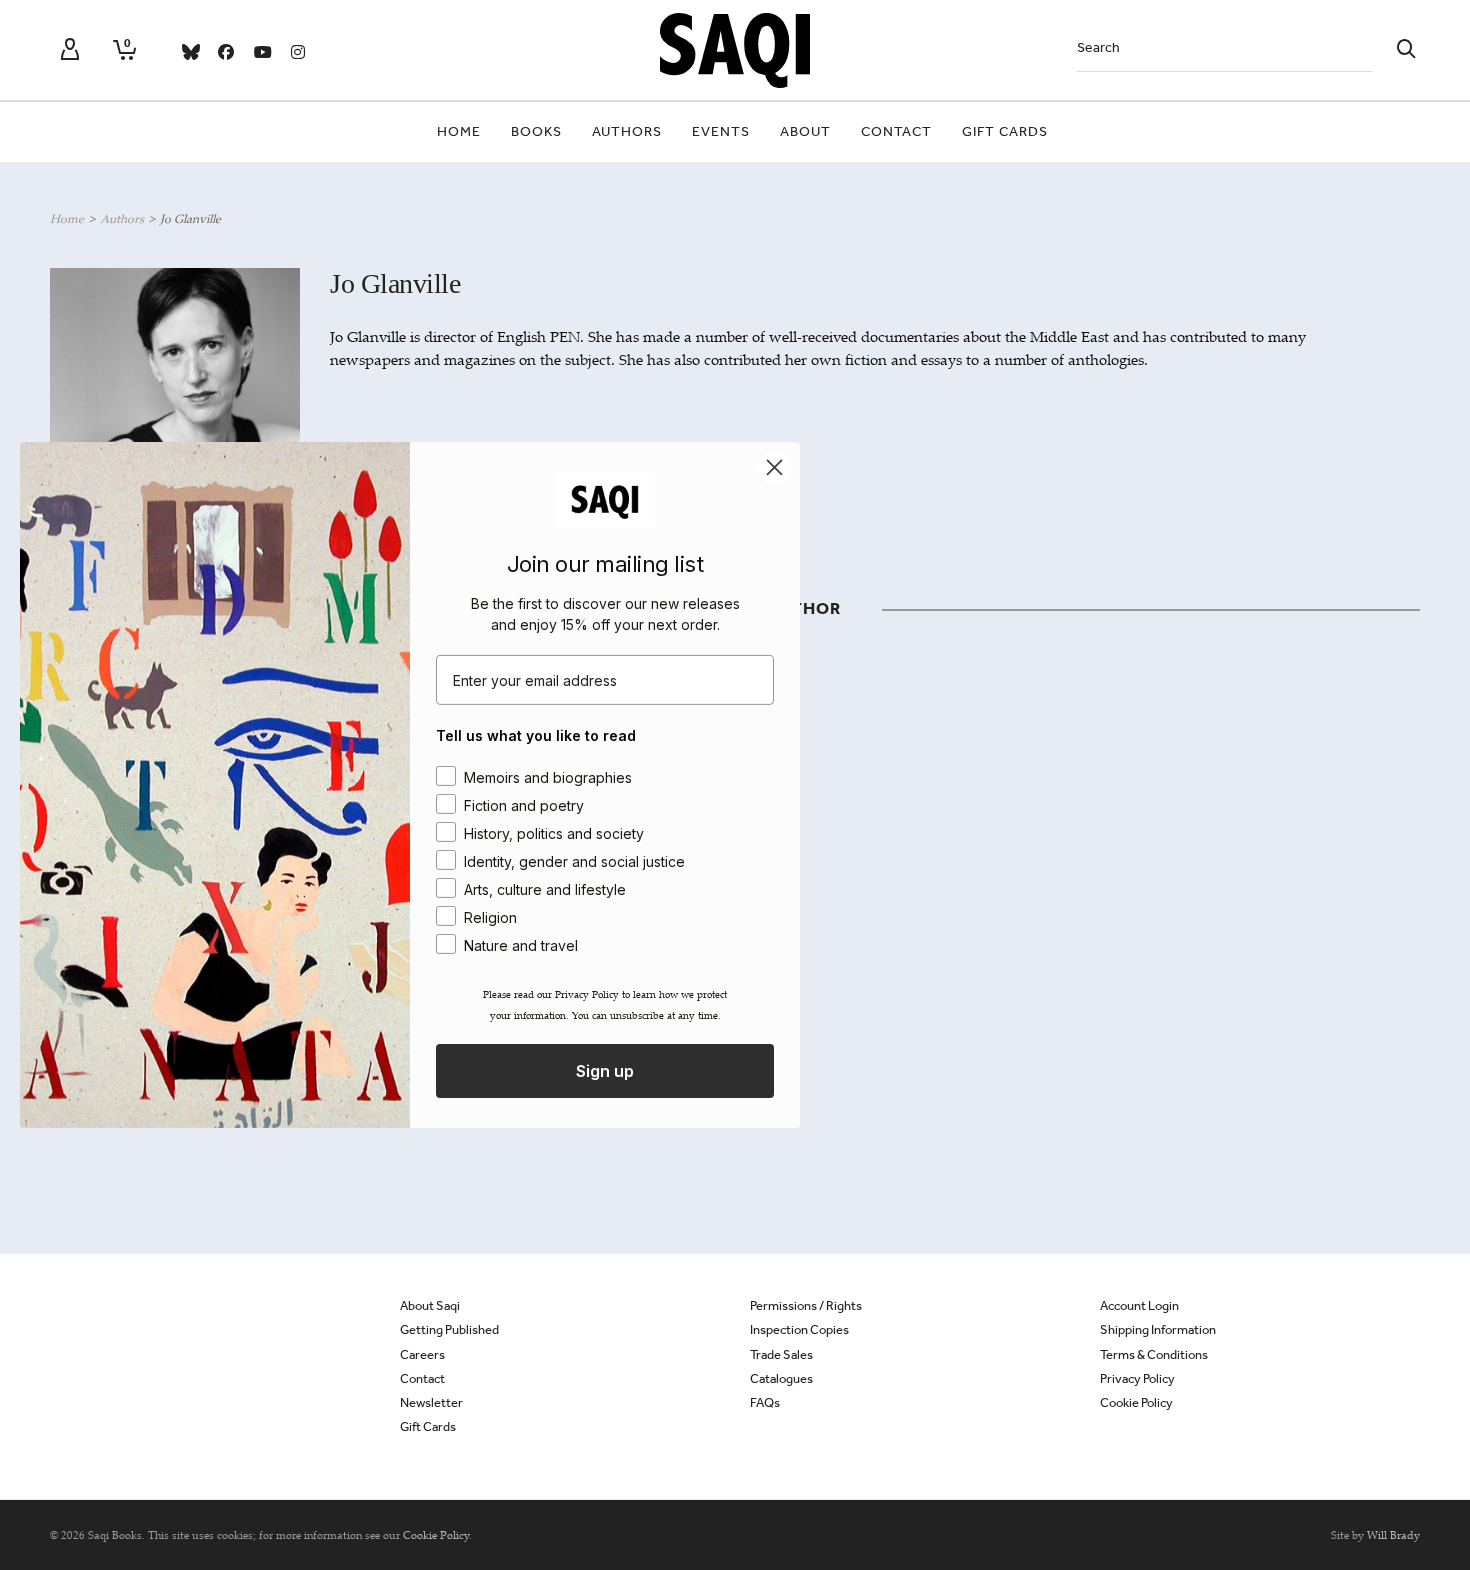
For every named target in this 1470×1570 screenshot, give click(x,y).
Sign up (605, 1071)
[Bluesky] (190, 52)
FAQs (765, 1402)
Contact (422, 1378)
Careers (422, 1354)
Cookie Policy (1136, 1402)
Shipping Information (1158, 1329)
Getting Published (449, 1329)
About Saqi (430, 1305)
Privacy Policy (1137, 1378)
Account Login (1139, 1305)
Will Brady (1393, 1535)
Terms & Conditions (1154, 1354)
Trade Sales (781, 1354)
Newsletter (431, 1402)
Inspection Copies (799, 1329)
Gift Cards (428, 1426)
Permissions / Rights (806, 1305)
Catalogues (781, 1378)
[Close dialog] (774, 467)
